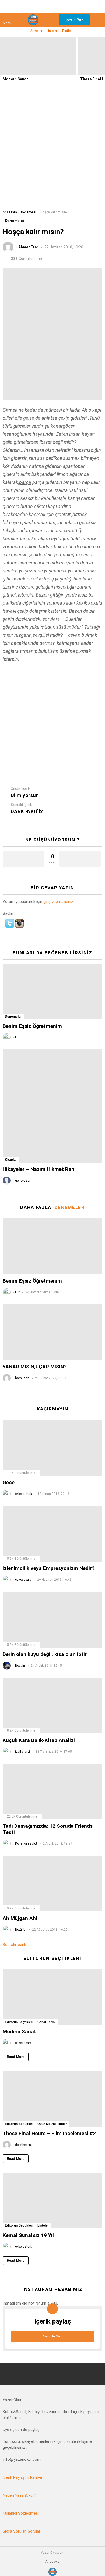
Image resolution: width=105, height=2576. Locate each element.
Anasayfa (53, 2562)
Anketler (36, 31)
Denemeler (13, 1017)
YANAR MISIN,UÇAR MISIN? (35, 1367)
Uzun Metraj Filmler (52, 2124)
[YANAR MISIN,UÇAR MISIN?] (52, 1332)
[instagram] (65, 6)
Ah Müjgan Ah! (20, 1918)
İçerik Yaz (74, 20)
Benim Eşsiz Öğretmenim (32, 1026)
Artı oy (24, 859)
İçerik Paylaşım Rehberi (23, 2477)
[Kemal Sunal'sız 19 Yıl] (52, 2201)
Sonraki (102, 64)
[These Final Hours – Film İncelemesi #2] (52, 2099)
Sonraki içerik (14, 1945)
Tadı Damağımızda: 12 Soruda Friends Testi (48, 1829)
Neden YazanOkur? (19, 2495)
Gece (9, 1482)
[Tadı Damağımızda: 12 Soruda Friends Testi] (52, 1792)
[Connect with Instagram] (19, 926)
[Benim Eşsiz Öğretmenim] (52, 992)
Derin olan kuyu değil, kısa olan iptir (45, 1654)
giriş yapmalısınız (58, 902)
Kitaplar (11, 1160)
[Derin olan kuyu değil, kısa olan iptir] (52, 1620)
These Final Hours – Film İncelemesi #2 (49, 2133)
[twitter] (52, 6)
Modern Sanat (15, 79)
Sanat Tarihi (46, 2022)
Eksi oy (80, 859)
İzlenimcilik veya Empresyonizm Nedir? (49, 1568)
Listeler (52, 31)
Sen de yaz (52, 2336)
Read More (16, 2057)
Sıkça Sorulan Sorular (22, 2531)
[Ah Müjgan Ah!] (52, 1883)
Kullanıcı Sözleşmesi (21, 2513)
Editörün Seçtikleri (19, 2022)
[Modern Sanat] (38, 56)
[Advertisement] (52, 155)
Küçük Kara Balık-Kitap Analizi (39, 1740)
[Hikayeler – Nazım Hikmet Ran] (52, 1106)
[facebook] (40, 6)
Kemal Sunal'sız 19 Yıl (28, 2235)
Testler (66, 31)
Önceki (3, 64)
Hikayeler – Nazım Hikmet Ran (38, 1169)
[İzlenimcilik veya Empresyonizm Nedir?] (52, 1534)
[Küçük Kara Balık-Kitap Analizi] (52, 1706)
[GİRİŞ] (98, 20)
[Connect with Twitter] (10, 926)
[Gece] (52, 1448)
